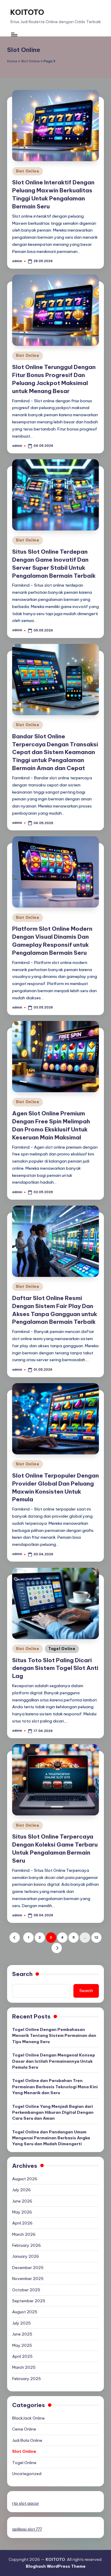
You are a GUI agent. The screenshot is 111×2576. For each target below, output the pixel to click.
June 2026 (22, 2201)
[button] (15, 1938)
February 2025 (26, 2379)
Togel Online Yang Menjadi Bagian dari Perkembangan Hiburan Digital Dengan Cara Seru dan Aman (53, 2112)
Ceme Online (24, 2429)
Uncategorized (27, 2474)
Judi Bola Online (27, 2440)
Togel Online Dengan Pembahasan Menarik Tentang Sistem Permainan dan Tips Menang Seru (54, 2036)
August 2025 (25, 2312)
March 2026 (24, 2234)
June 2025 (22, 2334)
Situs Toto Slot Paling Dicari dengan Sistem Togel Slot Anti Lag (55, 1668)
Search (22, 1974)
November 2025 (28, 2279)
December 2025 (28, 2268)
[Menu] (14, 35)
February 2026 (26, 2245)
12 (96, 1937)
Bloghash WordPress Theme (56, 2566)
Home (12, 61)
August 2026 (25, 2179)
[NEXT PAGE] (57, 1948)
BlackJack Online (28, 2418)
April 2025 (22, 2356)
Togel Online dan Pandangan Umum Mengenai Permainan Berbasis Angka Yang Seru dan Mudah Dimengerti (51, 2138)
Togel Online (62, 1649)
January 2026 (26, 2256)
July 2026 (21, 2190)
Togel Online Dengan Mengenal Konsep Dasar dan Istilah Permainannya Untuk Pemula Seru (54, 2061)
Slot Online (30, 61)
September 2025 (29, 2301)
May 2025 (22, 2345)
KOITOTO (27, 12)
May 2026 (22, 2212)
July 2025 (21, 2323)
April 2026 (22, 2223)
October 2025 (26, 2290)
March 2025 (24, 2367)
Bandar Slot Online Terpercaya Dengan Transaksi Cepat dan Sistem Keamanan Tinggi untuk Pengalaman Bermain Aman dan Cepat (55, 752)
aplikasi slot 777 (27, 2529)
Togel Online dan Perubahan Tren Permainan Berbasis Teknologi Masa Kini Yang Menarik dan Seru (55, 2087)
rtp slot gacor (26, 2503)
